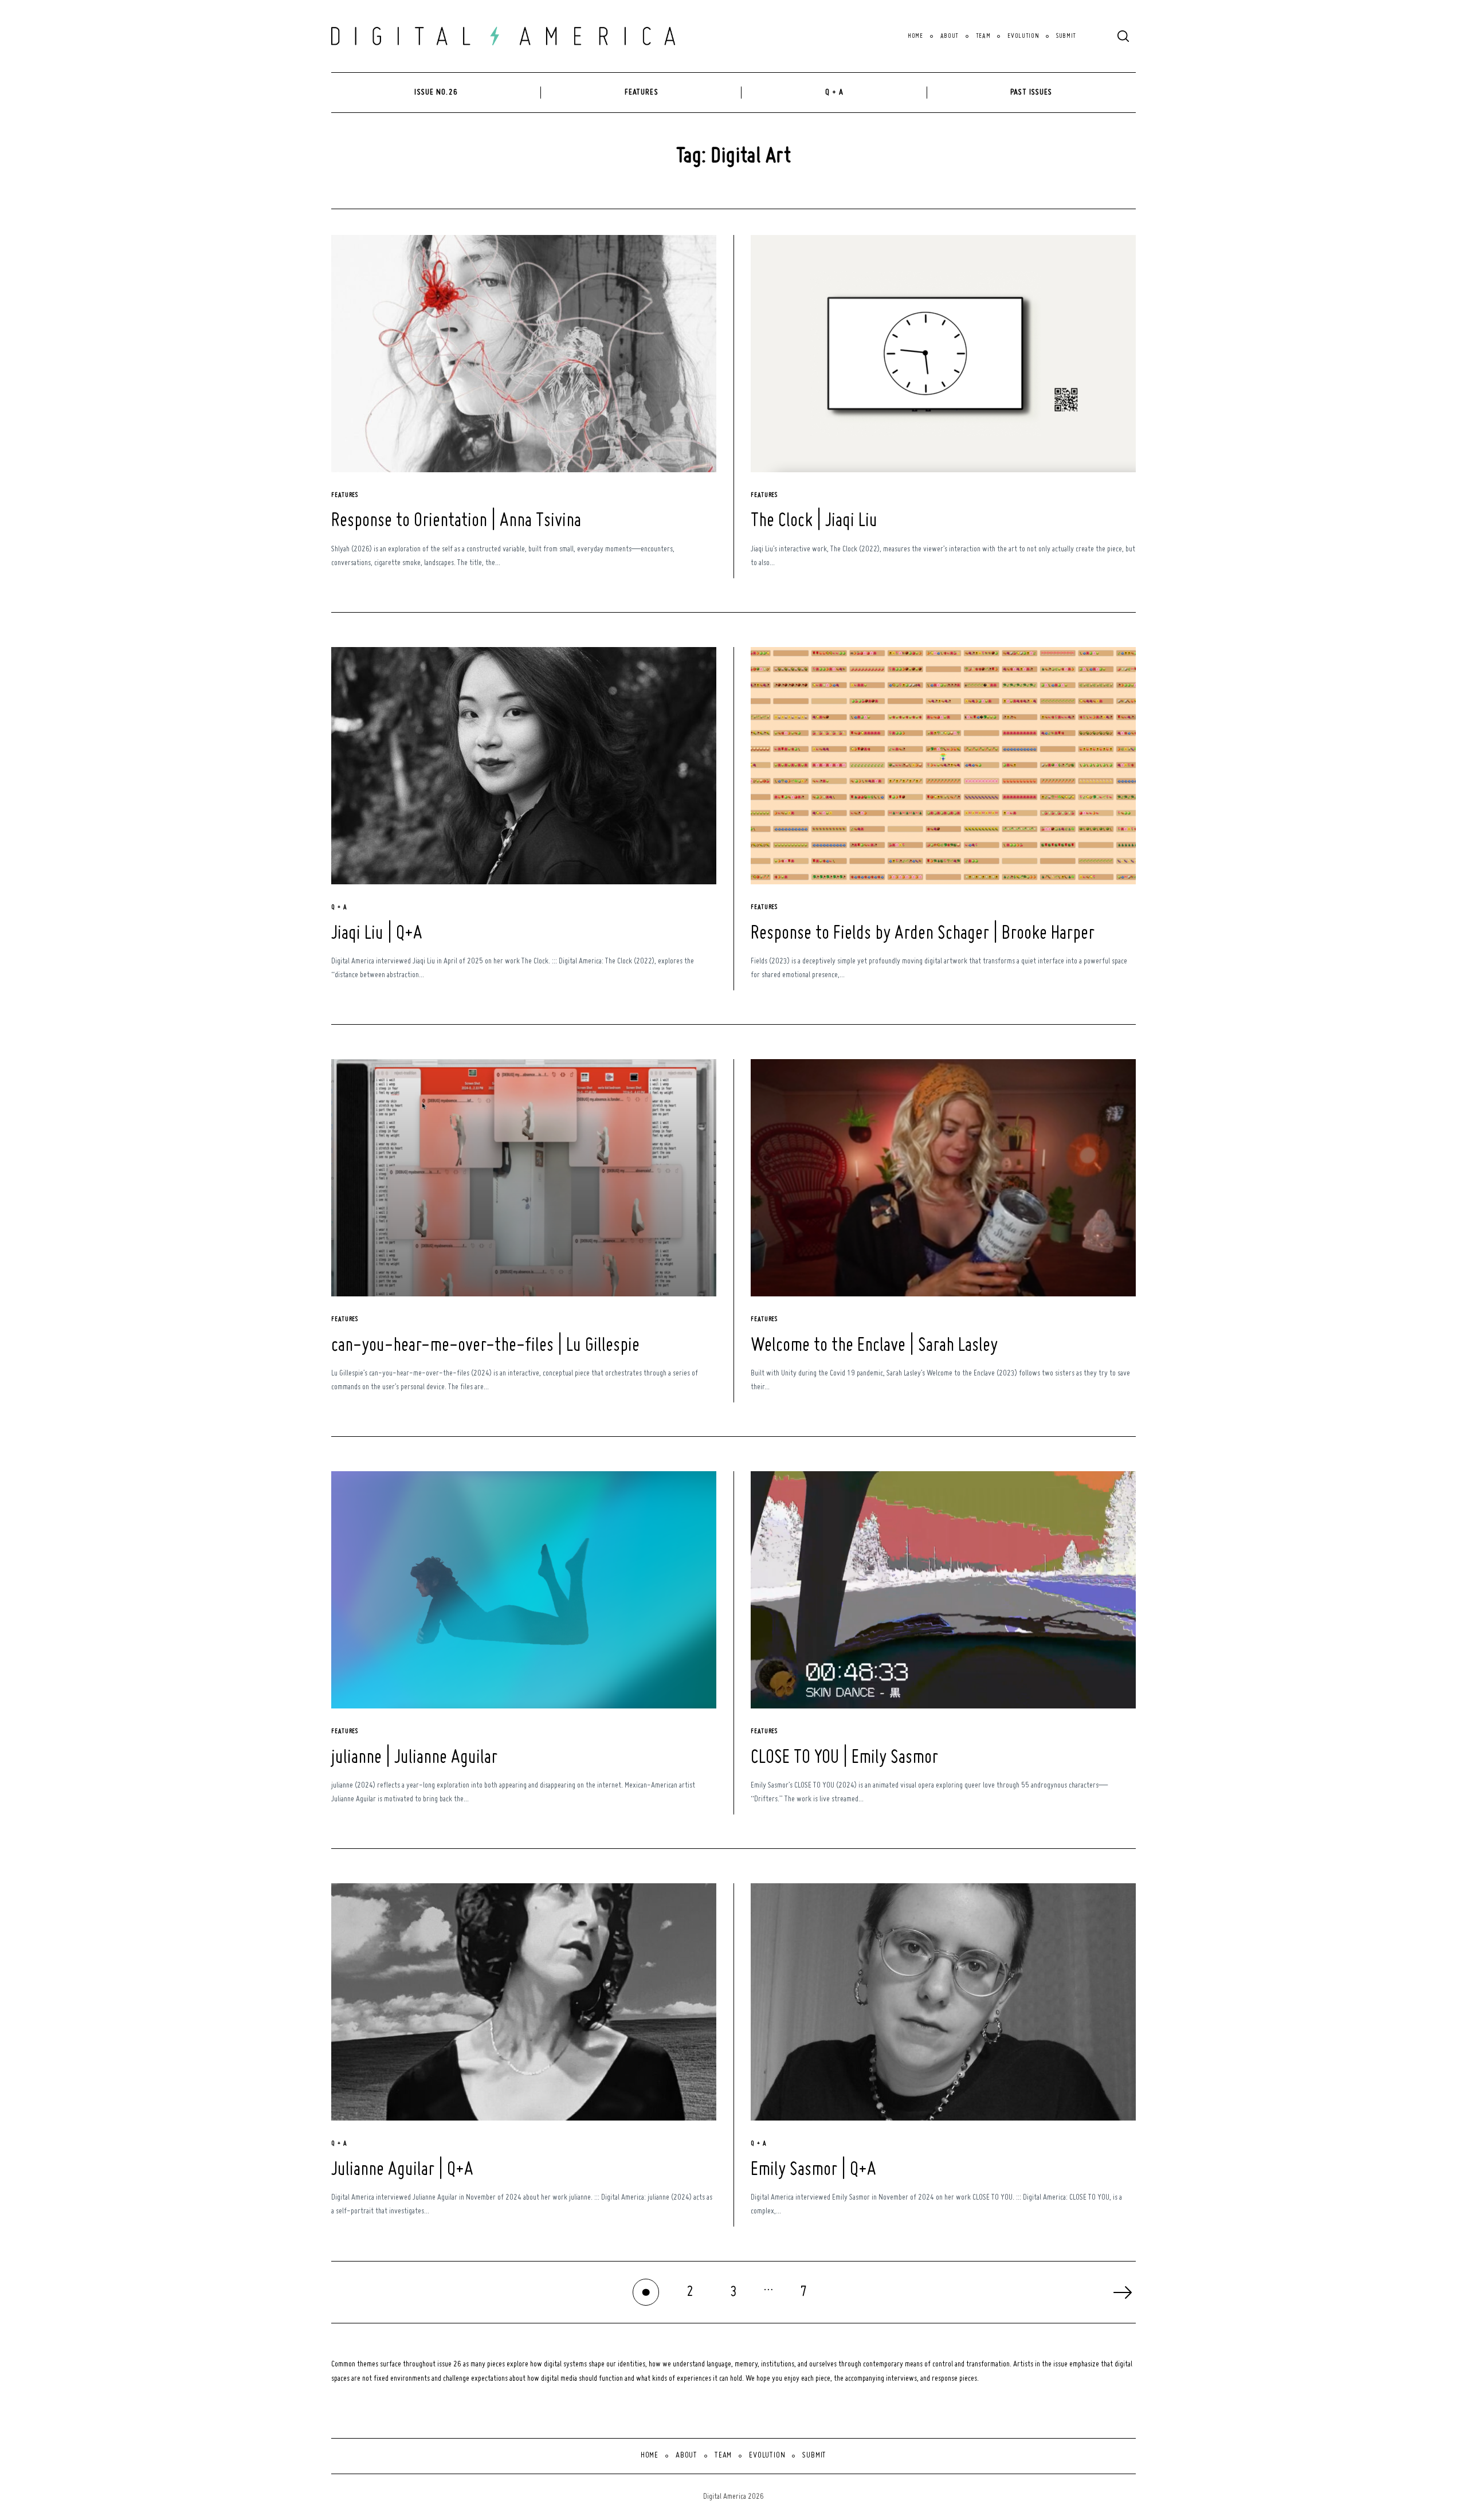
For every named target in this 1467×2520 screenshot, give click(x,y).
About (950, 36)
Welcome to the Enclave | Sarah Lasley (874, 1346)
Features (642, 92)
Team (983, 36)
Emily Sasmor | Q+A (813, 2170)
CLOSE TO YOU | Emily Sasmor (844, 1758)
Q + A (835, 92)
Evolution (1023, 36)
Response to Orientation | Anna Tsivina (456, 521)
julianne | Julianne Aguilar (414, 1758)
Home (915, 36)
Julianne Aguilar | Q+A (402, 2170)
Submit (1066, 36)
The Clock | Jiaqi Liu (814, 521)
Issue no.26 (436, 92)
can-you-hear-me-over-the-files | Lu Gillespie (485, 1346)
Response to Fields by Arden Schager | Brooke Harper (923, 934)
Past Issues (1031, 92)
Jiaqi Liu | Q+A (377, 934)
